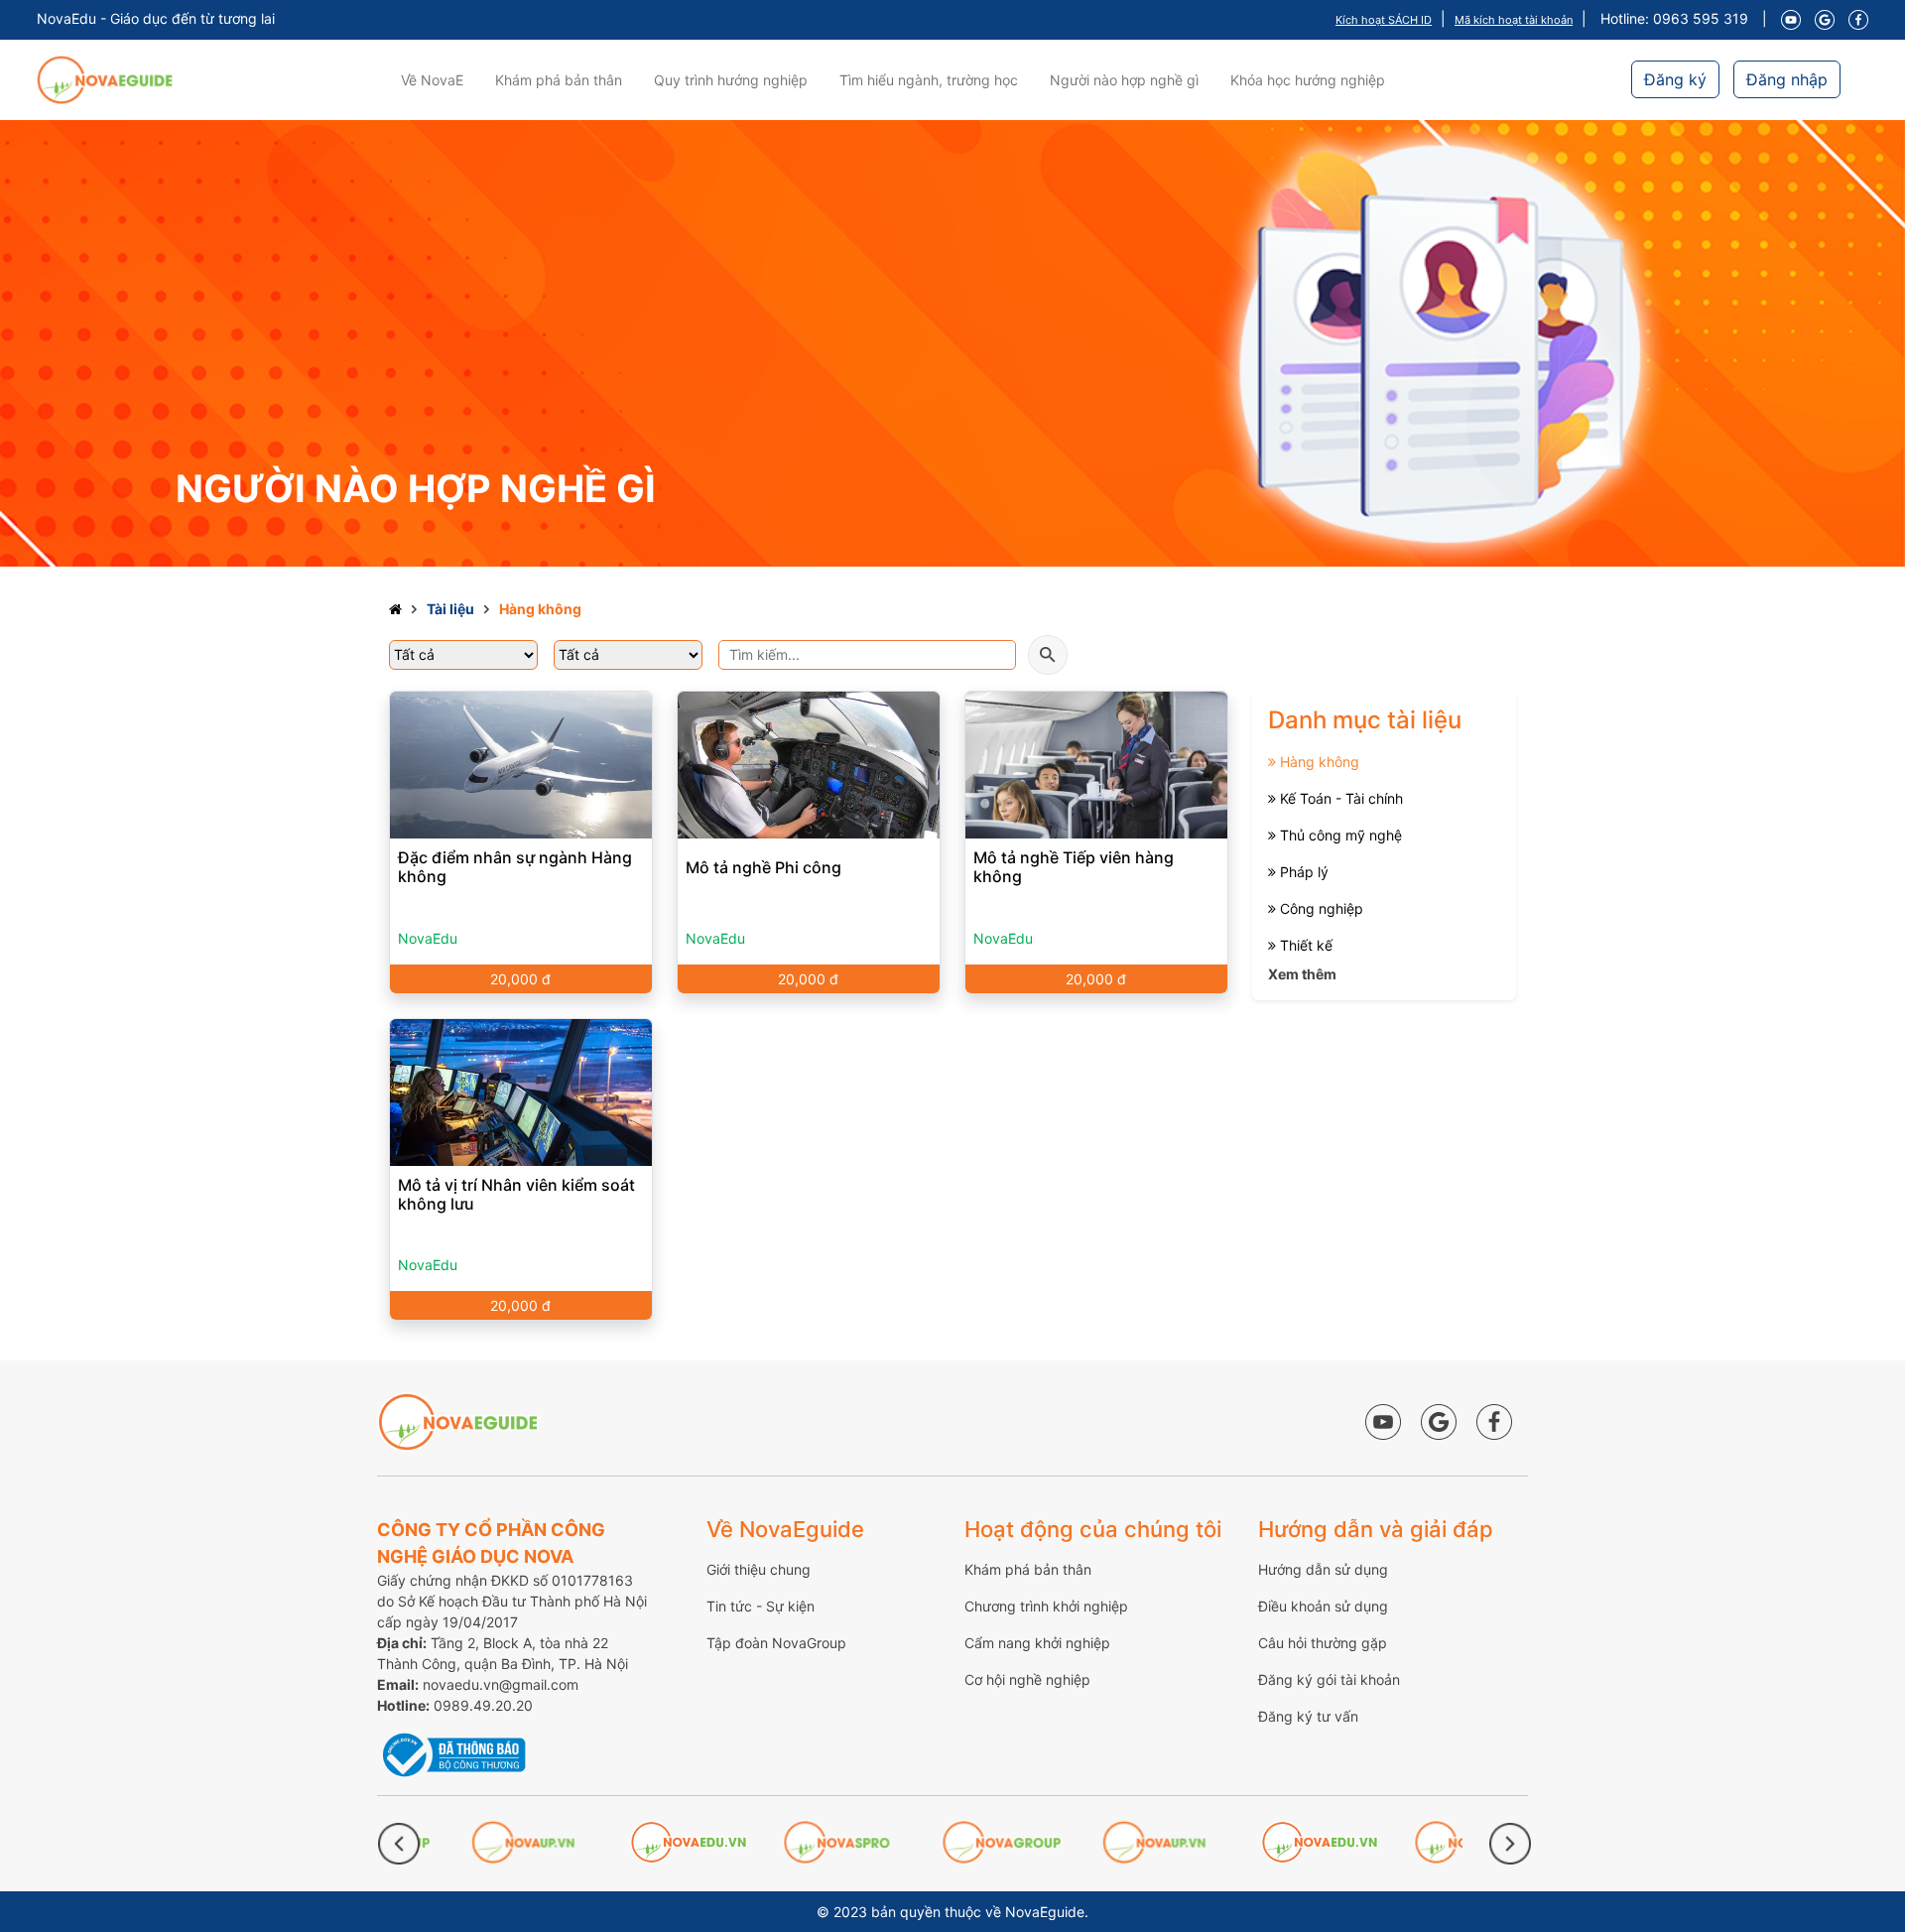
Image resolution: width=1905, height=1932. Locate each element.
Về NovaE (432, 80)
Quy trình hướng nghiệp (731, 80)
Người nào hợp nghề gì (1124, 80)
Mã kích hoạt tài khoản (1514, 20)
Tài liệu (450, 609)
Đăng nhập (1787, 79)
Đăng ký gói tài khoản (1329, 1679)
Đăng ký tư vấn (1308, 1716)
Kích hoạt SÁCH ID (1384, 20)
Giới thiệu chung (759, 1569)
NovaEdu (428, 938)
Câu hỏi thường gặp (1323, 1643)
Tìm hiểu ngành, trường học (929, 80)
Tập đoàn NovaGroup (776, 1643)
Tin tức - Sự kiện (761, 1606)
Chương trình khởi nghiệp (1046, 1606)
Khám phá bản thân (559, 80)
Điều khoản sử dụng (1323, 1606)
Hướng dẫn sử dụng (1323, 1569)
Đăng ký (1675, 79)
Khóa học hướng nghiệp (1308, 80)
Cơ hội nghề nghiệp (1027, 1679)
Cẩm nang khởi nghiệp (1037, 1643)
